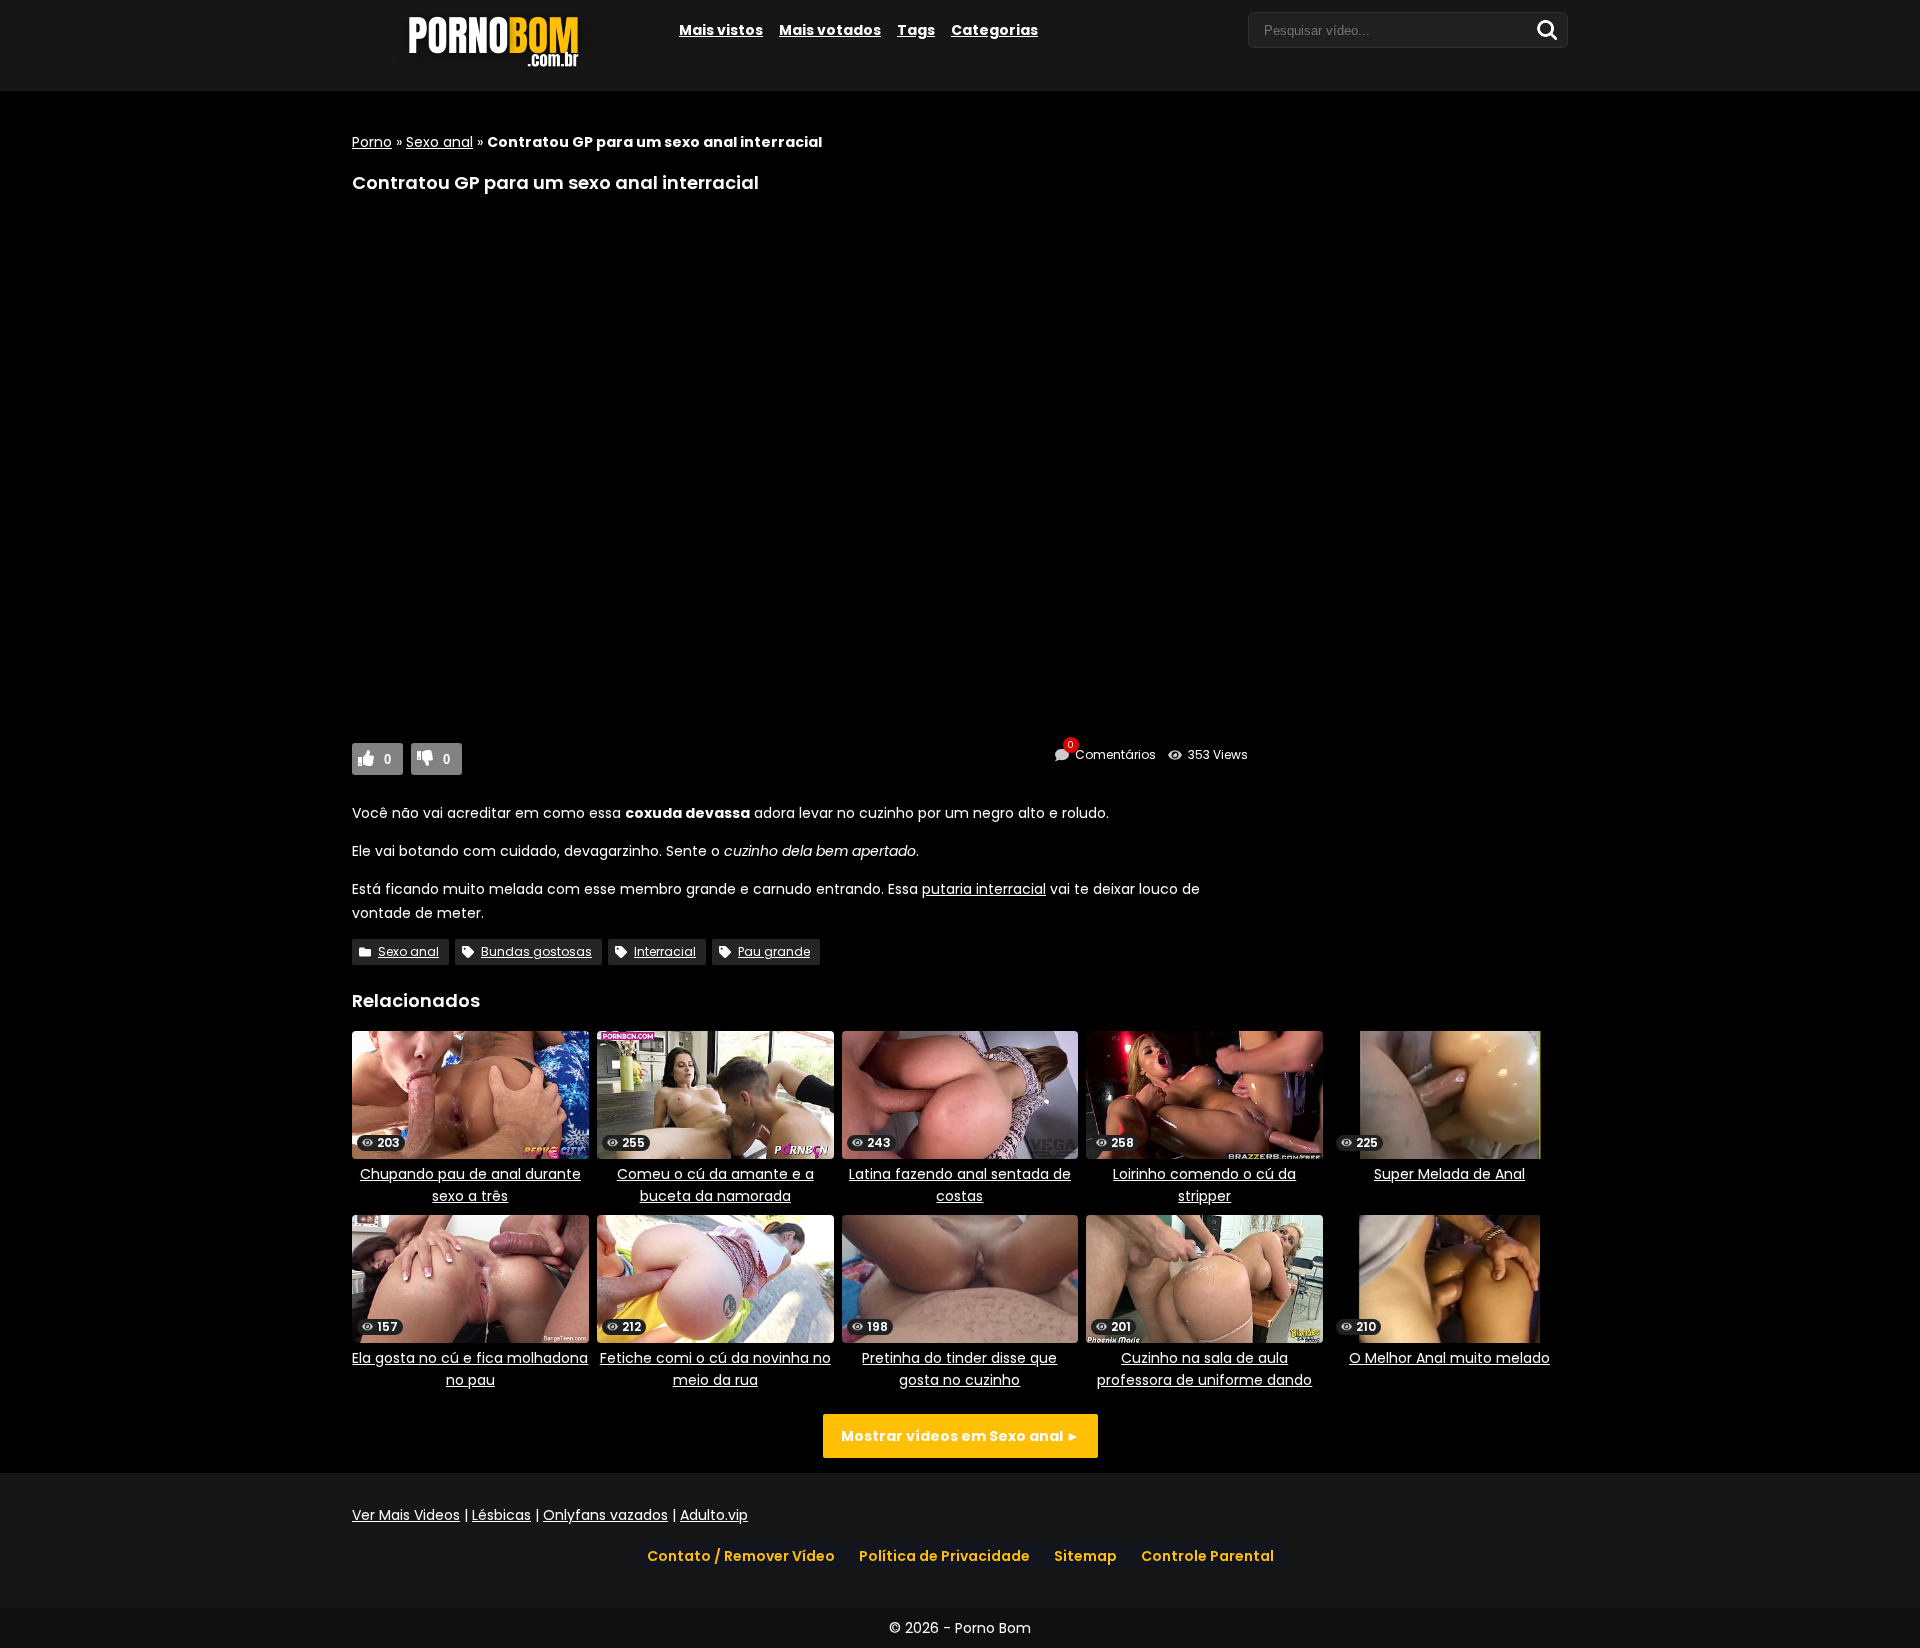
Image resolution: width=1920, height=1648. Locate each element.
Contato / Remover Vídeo (741, 1556)
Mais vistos (721, 30)
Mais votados (830, 30)
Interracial (665, 951)
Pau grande (774, 951)
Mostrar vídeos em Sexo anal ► (960, 1436)
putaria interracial (984, 889)
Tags (916, 30)
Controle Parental (1207, 1556)
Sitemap (1085, 1556)
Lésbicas (501, 1515)
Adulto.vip (714, 1515)
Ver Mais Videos (406, 1515)
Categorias (994, 30)
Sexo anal (439, 142)
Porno (372, 142)
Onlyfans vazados (605, 1515)
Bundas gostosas (536, 951)
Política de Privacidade (944, 1556)
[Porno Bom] (502, 67)
